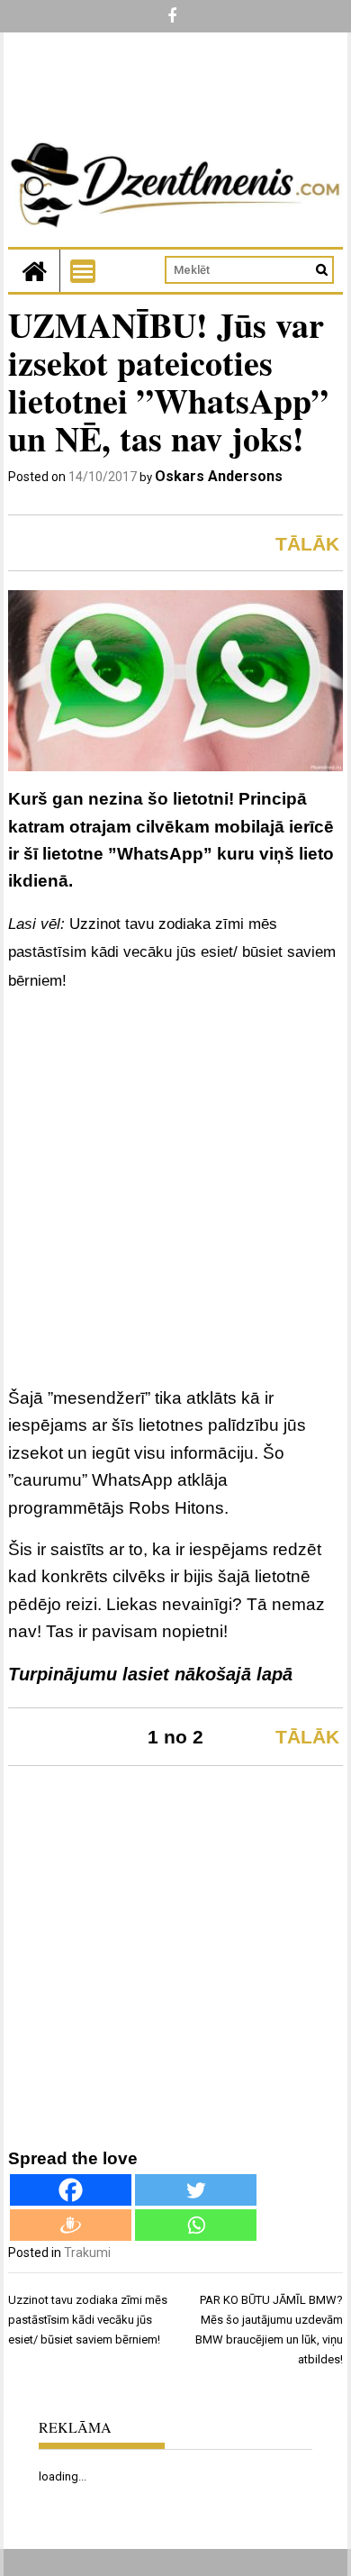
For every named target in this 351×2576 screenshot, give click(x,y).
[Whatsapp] (196, 2225)
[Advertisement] (175, 1192)
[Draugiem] (71, 2225)
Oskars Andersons (219, 476)
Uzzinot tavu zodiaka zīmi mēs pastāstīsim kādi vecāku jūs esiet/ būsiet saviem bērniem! (172, 952)
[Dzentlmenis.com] (34, 271)
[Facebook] (71, 2190)
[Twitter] (196, 2190)
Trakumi (87, 2253)
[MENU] (83, 271)
